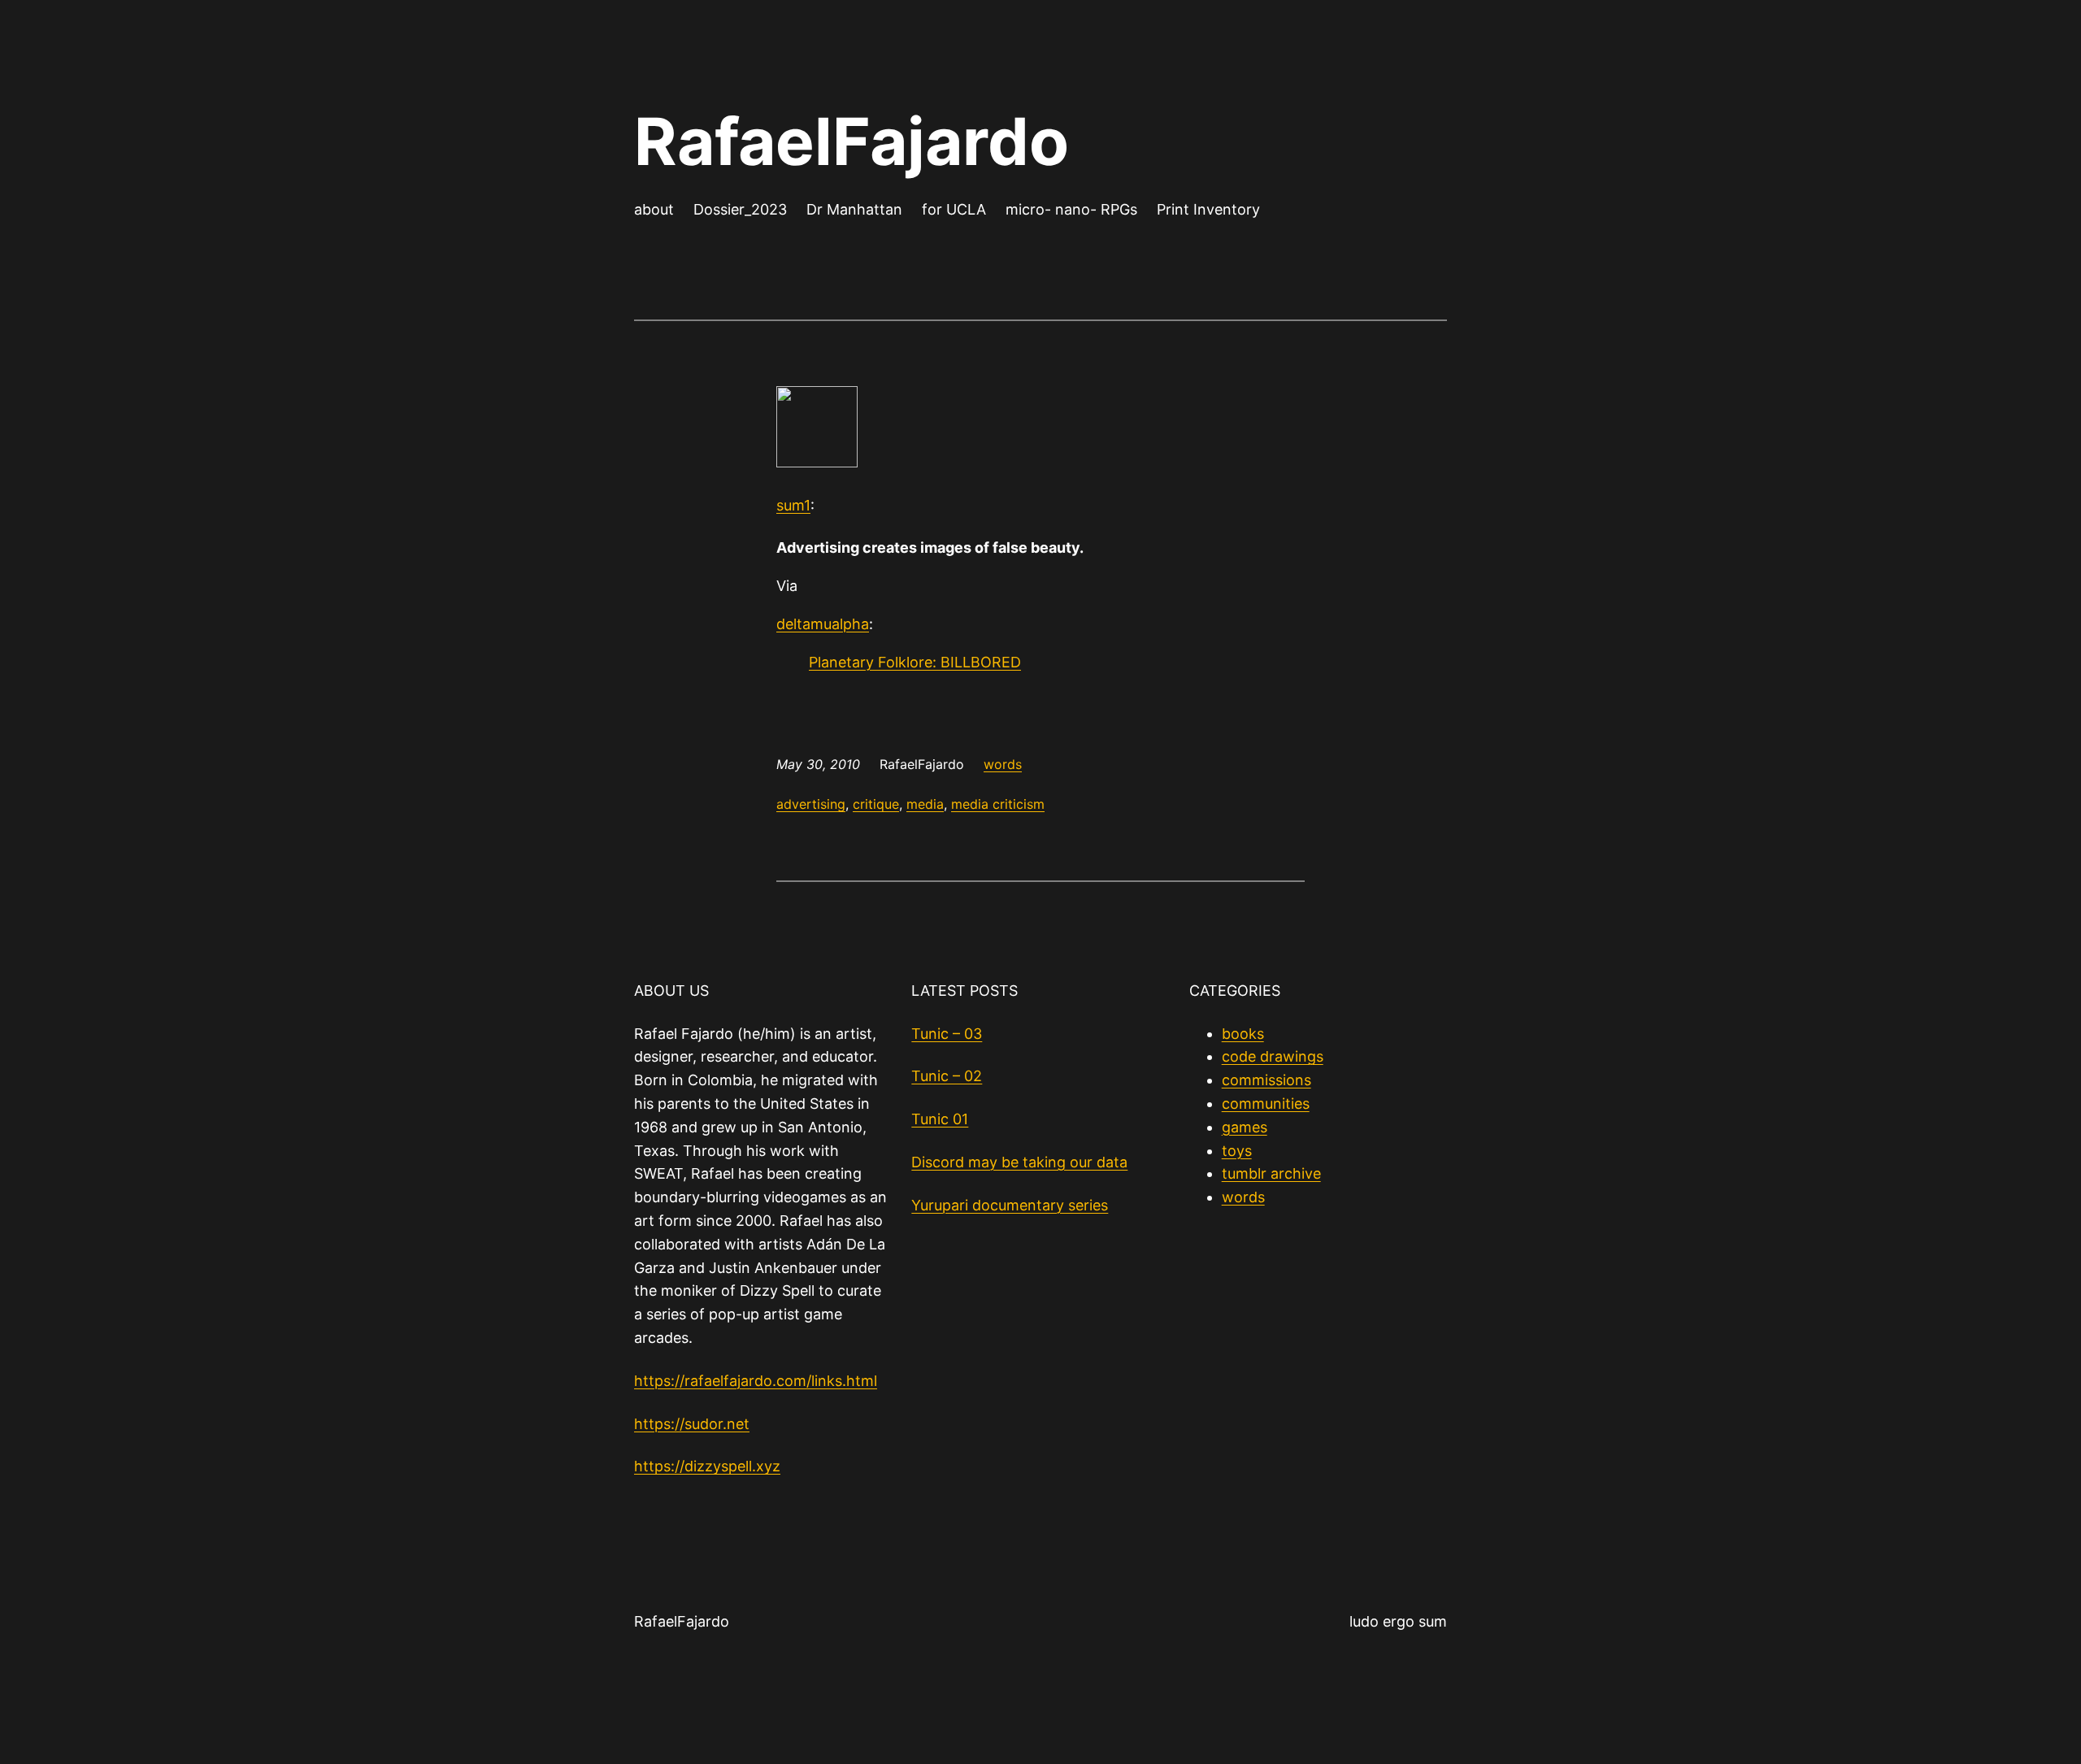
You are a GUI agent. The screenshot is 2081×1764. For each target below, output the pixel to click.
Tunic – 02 (947, 1076)
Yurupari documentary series (1010, 1205)
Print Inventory (1208, 209)
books (1243, 1034)
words (1003, 764)
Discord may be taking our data (1019, 1162)
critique (876, 804)
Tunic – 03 (947, 1034)
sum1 (793, 505)
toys (1237, 1151)
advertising (811, 804)
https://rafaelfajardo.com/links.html (756, 1381)
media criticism (998, 804)
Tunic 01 (940, 1119)
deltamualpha (823, 624)
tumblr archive (1271, 1173)
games (1245, 1127)
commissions (1266, 1080)
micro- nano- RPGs (1071, 209)
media (925, 804)
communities (1266, 1104)
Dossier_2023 (740, 209)
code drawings (1273, 1056)
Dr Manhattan (854, 209)
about (654, 209)
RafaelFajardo (852, 141)
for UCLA (954, 209)
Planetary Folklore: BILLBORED (915, 662)
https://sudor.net (692, 1424)
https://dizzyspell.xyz (707, 1466)
